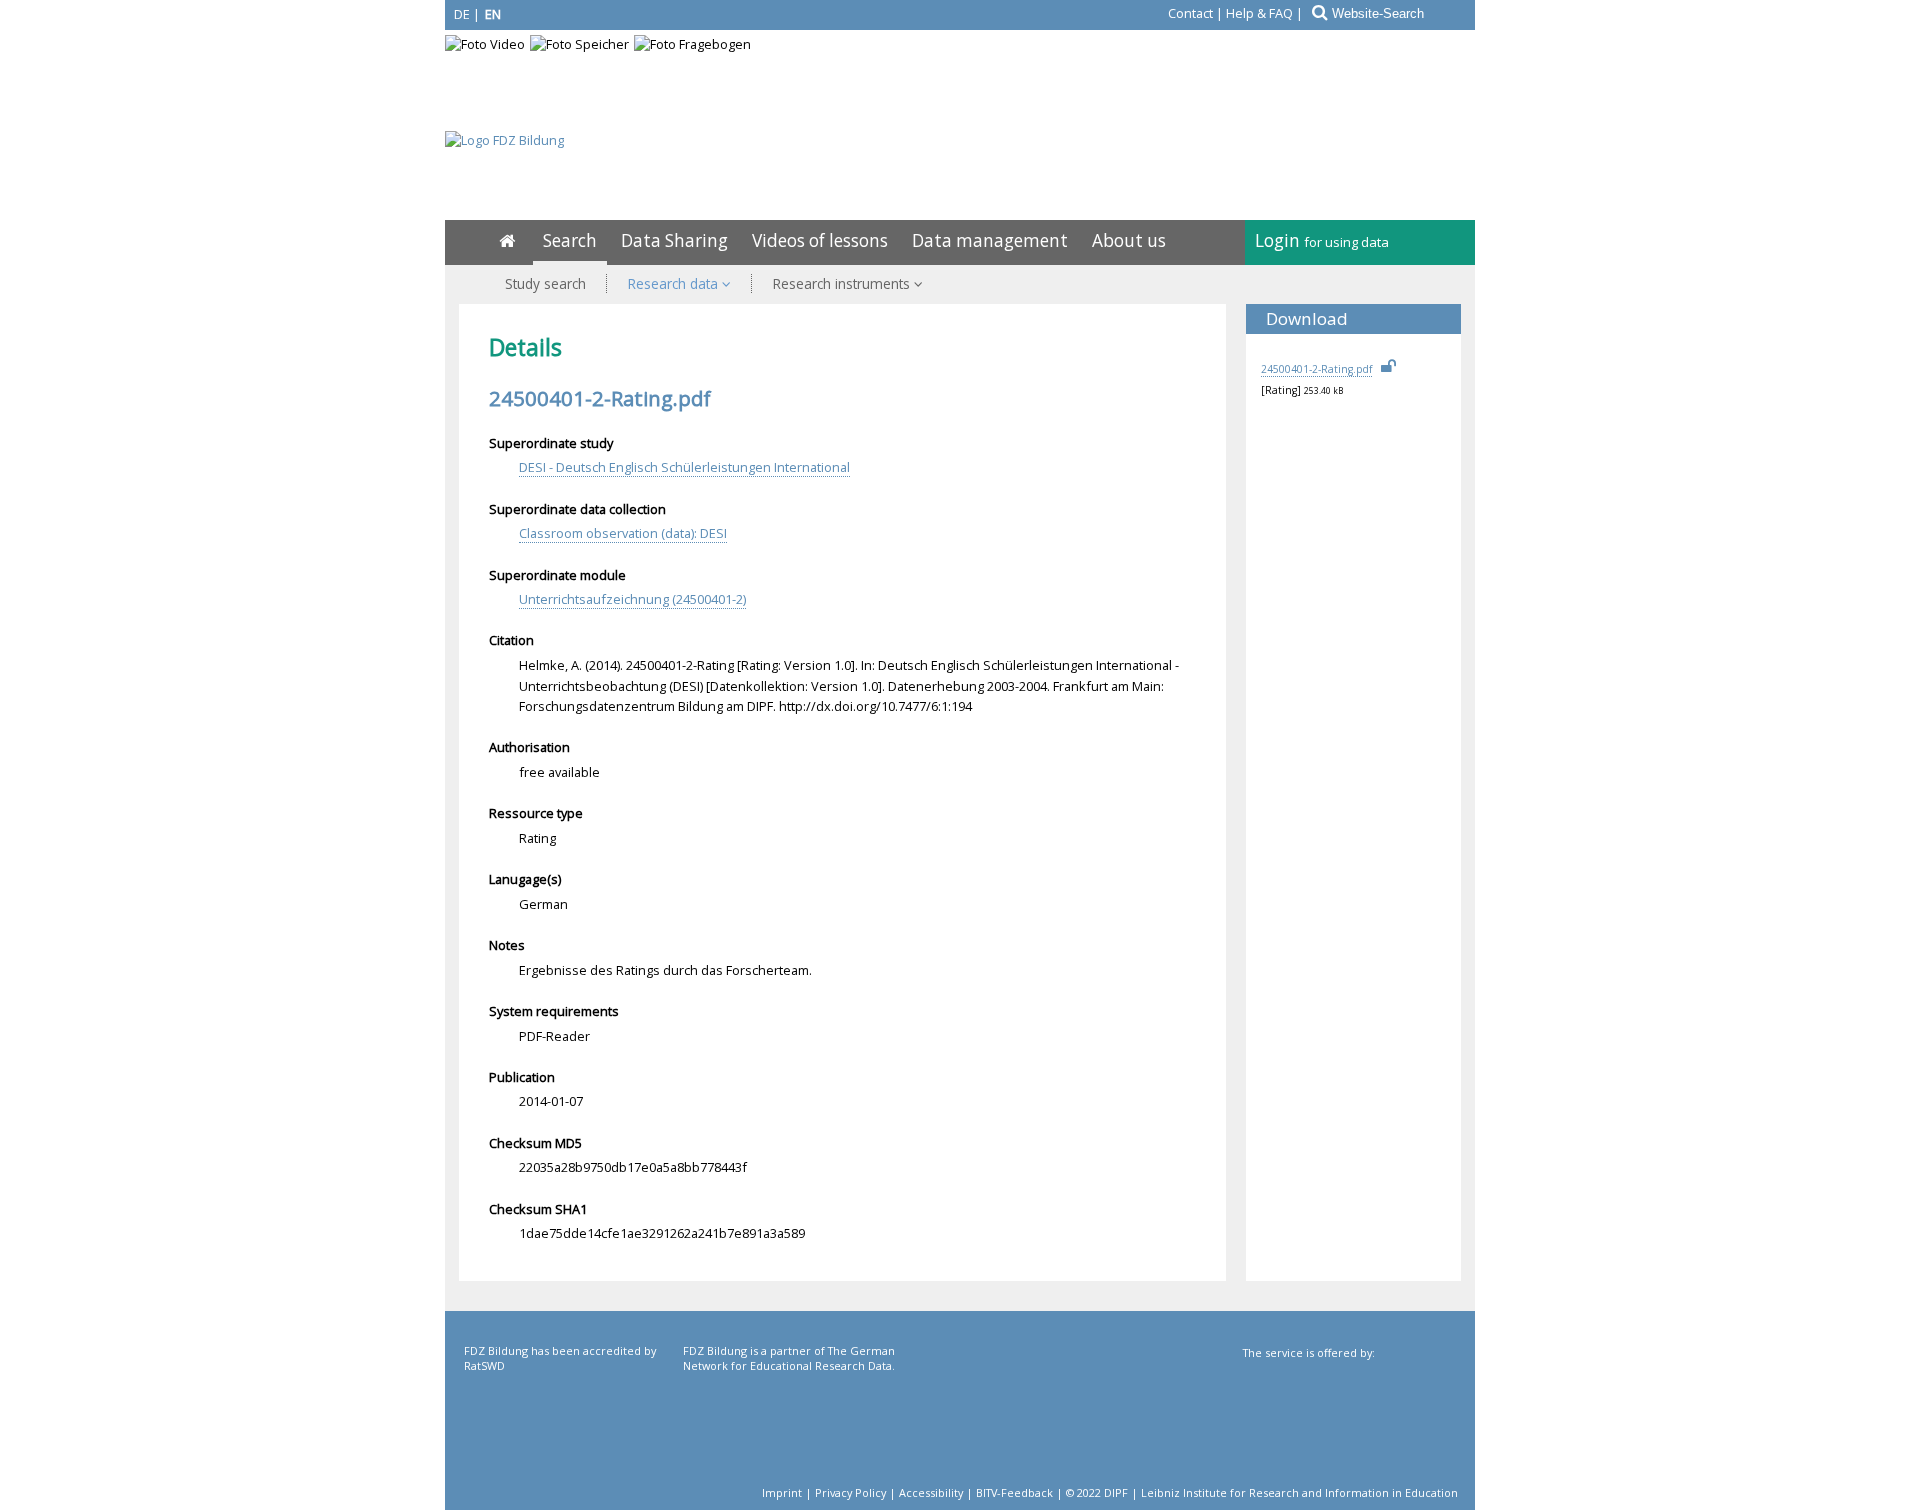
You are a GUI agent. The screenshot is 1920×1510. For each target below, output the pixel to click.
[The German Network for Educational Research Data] (790, 1425)
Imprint (782, 1492)
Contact (1190, 13)
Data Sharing (674, 240)
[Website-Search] (1318, 13)
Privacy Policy (850, 1492)
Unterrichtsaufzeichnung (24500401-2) (632, 599)
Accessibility (931, 1492)
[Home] (507, 240)
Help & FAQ (1259, 13)
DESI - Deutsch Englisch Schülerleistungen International (684, 467)
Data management (990, 240)
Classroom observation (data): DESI (623, 533)
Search (570, 240)
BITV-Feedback (1014, 1492)
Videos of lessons (820, 240)
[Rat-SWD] (571, 1425)
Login (1322, 240)
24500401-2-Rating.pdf (1316, 369)
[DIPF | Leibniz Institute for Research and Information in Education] (1348, 1427)
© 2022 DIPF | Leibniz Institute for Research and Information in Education (1262, 1492)
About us (1129, 240)
